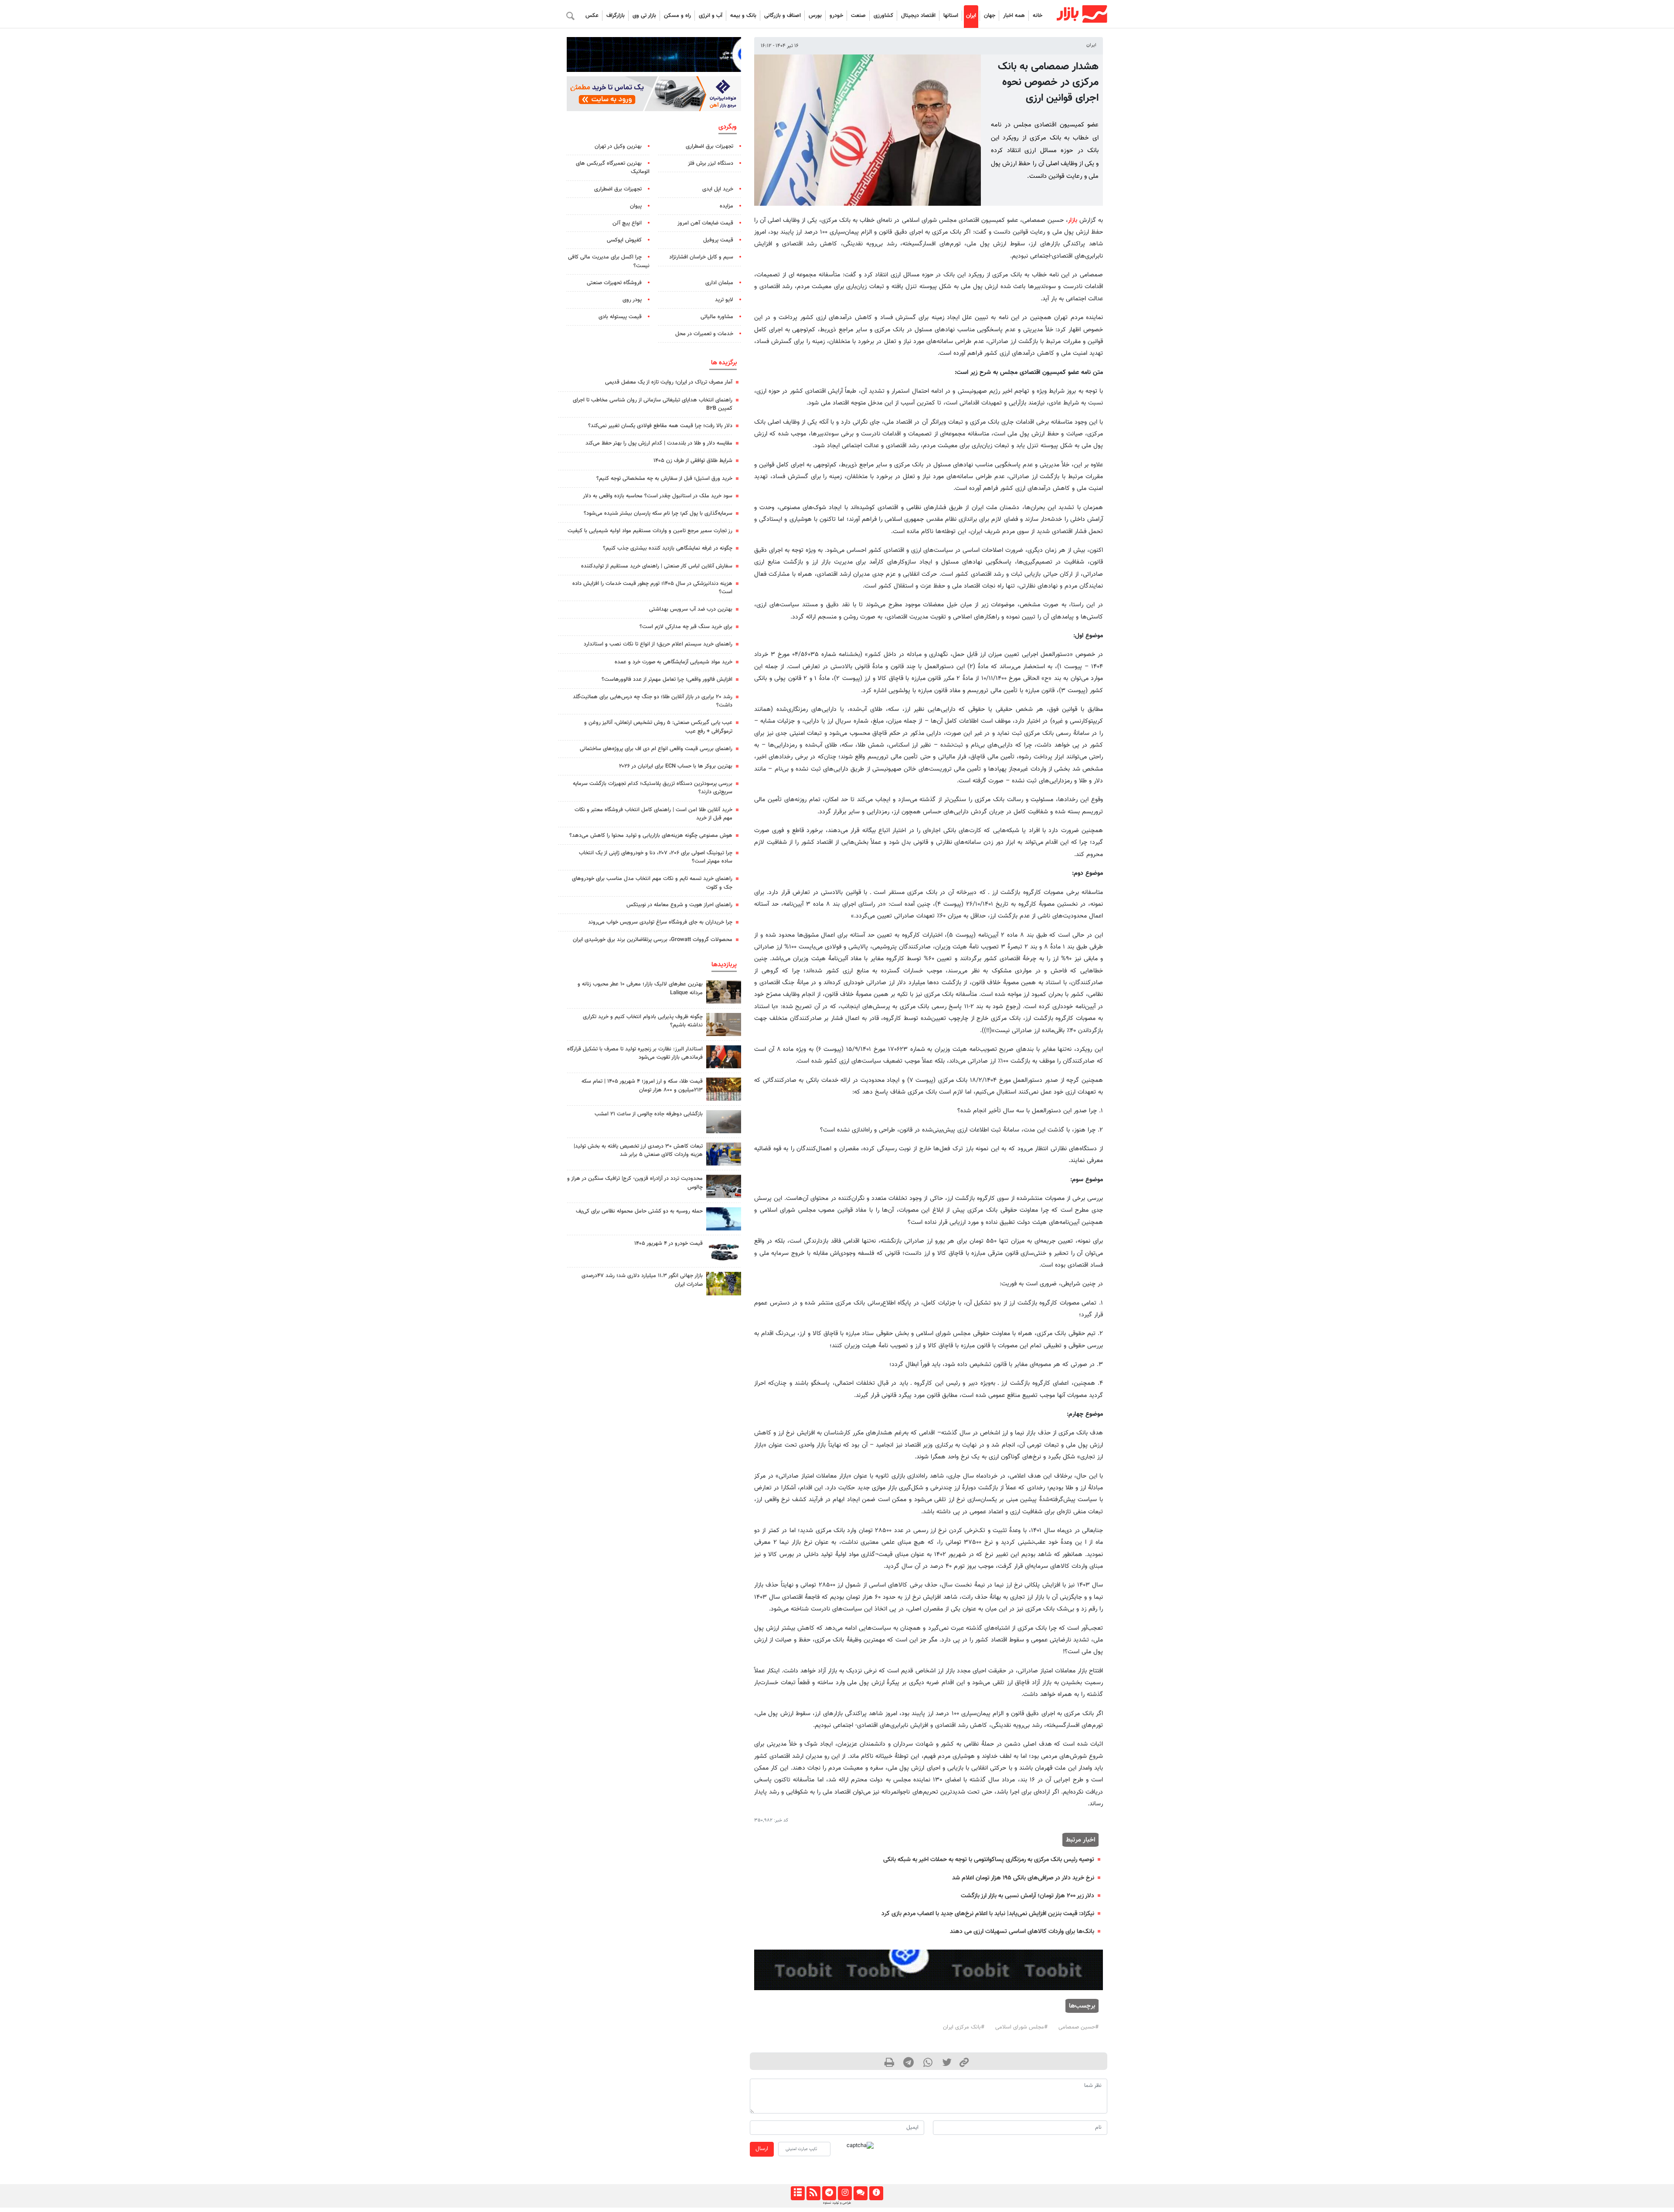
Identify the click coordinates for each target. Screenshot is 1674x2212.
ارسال (762, 2149)
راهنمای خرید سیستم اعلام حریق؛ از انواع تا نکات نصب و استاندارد (658, 644)
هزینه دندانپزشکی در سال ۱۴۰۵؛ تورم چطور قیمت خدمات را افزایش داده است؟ (652, 588)
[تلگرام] (829, 2193)
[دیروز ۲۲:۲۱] (724, 1219)
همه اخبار (1014, 16)
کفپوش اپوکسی (624, 240)
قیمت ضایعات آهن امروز (705, 223)
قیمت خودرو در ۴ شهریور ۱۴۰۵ (669, 1244)
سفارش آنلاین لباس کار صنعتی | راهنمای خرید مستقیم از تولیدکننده (657, 566)
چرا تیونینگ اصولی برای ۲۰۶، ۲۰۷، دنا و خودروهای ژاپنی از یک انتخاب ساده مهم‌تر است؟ (656, 857)
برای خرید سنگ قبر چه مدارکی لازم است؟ (686, 627)
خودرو (836, 16)
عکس (592, 16)
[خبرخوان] (813, 2193)
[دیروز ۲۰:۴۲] (724, 1122)
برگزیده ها (724, 363)
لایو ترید (724, 300)
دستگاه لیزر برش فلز (711, 163)
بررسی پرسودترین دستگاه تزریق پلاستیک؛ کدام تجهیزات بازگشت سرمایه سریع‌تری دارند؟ (653, 788)
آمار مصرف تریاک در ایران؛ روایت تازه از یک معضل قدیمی (669, 382)
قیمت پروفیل (718, 240)
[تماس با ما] (860, 2193)
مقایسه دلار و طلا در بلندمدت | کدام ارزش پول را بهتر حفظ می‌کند (659, 443)
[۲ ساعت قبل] (724, 1089)
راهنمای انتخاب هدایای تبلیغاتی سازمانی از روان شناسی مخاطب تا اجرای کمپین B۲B (653, 404)
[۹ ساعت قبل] (724, 1024)
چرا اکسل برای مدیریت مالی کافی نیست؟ (609, 261)
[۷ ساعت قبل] (724, 1186)
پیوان (636, 206)
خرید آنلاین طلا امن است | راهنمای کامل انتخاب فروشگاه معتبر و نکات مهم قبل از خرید (653, 814)
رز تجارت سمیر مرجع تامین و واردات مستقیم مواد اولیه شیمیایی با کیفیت (650, 531)
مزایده (726, 206)
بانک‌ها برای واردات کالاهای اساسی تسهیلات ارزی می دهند (1022, 1932)
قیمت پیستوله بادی (620, 317)
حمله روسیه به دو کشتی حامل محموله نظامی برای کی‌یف (639, 1211)
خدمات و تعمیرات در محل (704, 334)
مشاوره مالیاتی (717, 317)
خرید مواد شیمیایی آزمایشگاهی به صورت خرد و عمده (674, 662)
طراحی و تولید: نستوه (837, 2203)
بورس (815, 16)
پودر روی (632, 300)
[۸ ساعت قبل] (724, 1283)
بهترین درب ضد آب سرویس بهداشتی (691, 609)
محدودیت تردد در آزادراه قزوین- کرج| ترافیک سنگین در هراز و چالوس (635, 1183)
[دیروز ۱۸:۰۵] (724, 1057)
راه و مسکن (677, 16)
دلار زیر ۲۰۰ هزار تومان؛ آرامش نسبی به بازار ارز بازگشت (1028, 1896)
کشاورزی (883, 16)
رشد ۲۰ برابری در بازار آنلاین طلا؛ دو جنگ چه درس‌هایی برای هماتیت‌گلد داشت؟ (653, 701)
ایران (971, 16)
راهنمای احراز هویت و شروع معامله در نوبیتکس (679, 905)
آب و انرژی (711, 16)
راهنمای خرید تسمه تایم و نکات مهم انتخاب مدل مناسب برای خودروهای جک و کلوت (652, 883)
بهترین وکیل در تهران (618, 146)
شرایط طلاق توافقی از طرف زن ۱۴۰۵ (693, 461)
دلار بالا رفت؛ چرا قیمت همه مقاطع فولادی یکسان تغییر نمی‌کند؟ (660, 426)
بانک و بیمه (743, 16)
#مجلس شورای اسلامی (1021, 2027)
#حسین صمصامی (1079, 2027)
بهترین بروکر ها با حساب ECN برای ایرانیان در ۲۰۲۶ (676, 766)
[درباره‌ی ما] (876, 2193)
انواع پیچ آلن (627, 223)
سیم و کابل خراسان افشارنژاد (701, 257)
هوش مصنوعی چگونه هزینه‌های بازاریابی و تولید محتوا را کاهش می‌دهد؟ (651, 836)
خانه (1038, 16)
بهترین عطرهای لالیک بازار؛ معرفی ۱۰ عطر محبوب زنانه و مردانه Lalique (640, 988)
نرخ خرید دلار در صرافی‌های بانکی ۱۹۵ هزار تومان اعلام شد (1023, 1878)
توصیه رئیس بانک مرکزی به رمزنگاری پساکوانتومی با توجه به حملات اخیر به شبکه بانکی (989, 1860)
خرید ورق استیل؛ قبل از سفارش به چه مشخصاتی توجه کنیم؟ (664, 479)
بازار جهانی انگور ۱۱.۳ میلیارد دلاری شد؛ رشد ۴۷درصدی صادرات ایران (642, 1280)
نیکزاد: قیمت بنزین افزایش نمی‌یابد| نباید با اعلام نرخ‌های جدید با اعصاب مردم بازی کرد (988, 1914)
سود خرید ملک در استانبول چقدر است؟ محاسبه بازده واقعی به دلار (658, 496)
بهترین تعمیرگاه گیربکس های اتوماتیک (613, 168)
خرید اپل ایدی (718, 189)
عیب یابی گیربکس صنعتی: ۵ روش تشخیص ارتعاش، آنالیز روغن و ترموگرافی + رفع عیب (658, 727)
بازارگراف (616, 16)
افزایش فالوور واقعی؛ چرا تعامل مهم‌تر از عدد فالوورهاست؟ (667, 680)
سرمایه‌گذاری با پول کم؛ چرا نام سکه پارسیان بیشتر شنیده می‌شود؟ (658, 513)
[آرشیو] (798, 2193)
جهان (990, 16)
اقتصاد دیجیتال (918, 16)
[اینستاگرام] (845, 2193)
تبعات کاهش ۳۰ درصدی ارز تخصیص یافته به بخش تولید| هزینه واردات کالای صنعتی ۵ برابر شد (638, 1150)
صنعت (858, 16)
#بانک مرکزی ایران (964, 2027)
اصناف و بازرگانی (783, 16)
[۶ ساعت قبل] (724, 992)
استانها (951, 16)
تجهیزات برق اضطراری (709, 146)
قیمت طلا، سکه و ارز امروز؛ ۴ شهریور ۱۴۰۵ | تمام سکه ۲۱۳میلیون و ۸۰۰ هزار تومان (642, 1086)
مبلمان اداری (719, 283)
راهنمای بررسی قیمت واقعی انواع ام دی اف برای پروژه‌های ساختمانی (656, 749)
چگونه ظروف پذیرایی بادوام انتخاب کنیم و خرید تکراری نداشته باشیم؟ (643, 1021)
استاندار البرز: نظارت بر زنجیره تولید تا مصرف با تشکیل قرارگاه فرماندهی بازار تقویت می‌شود (635, 1053)
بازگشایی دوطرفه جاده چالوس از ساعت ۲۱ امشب (649, 1114)
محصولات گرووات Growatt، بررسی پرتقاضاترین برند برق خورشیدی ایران (653, 940)
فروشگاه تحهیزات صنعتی (614, 283)
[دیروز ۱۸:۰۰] (724, 1154)
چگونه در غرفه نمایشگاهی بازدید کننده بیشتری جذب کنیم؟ (668, 548)
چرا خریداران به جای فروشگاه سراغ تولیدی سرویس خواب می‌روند (660, 922)
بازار (1073, 220)
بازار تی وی (644, 16)
